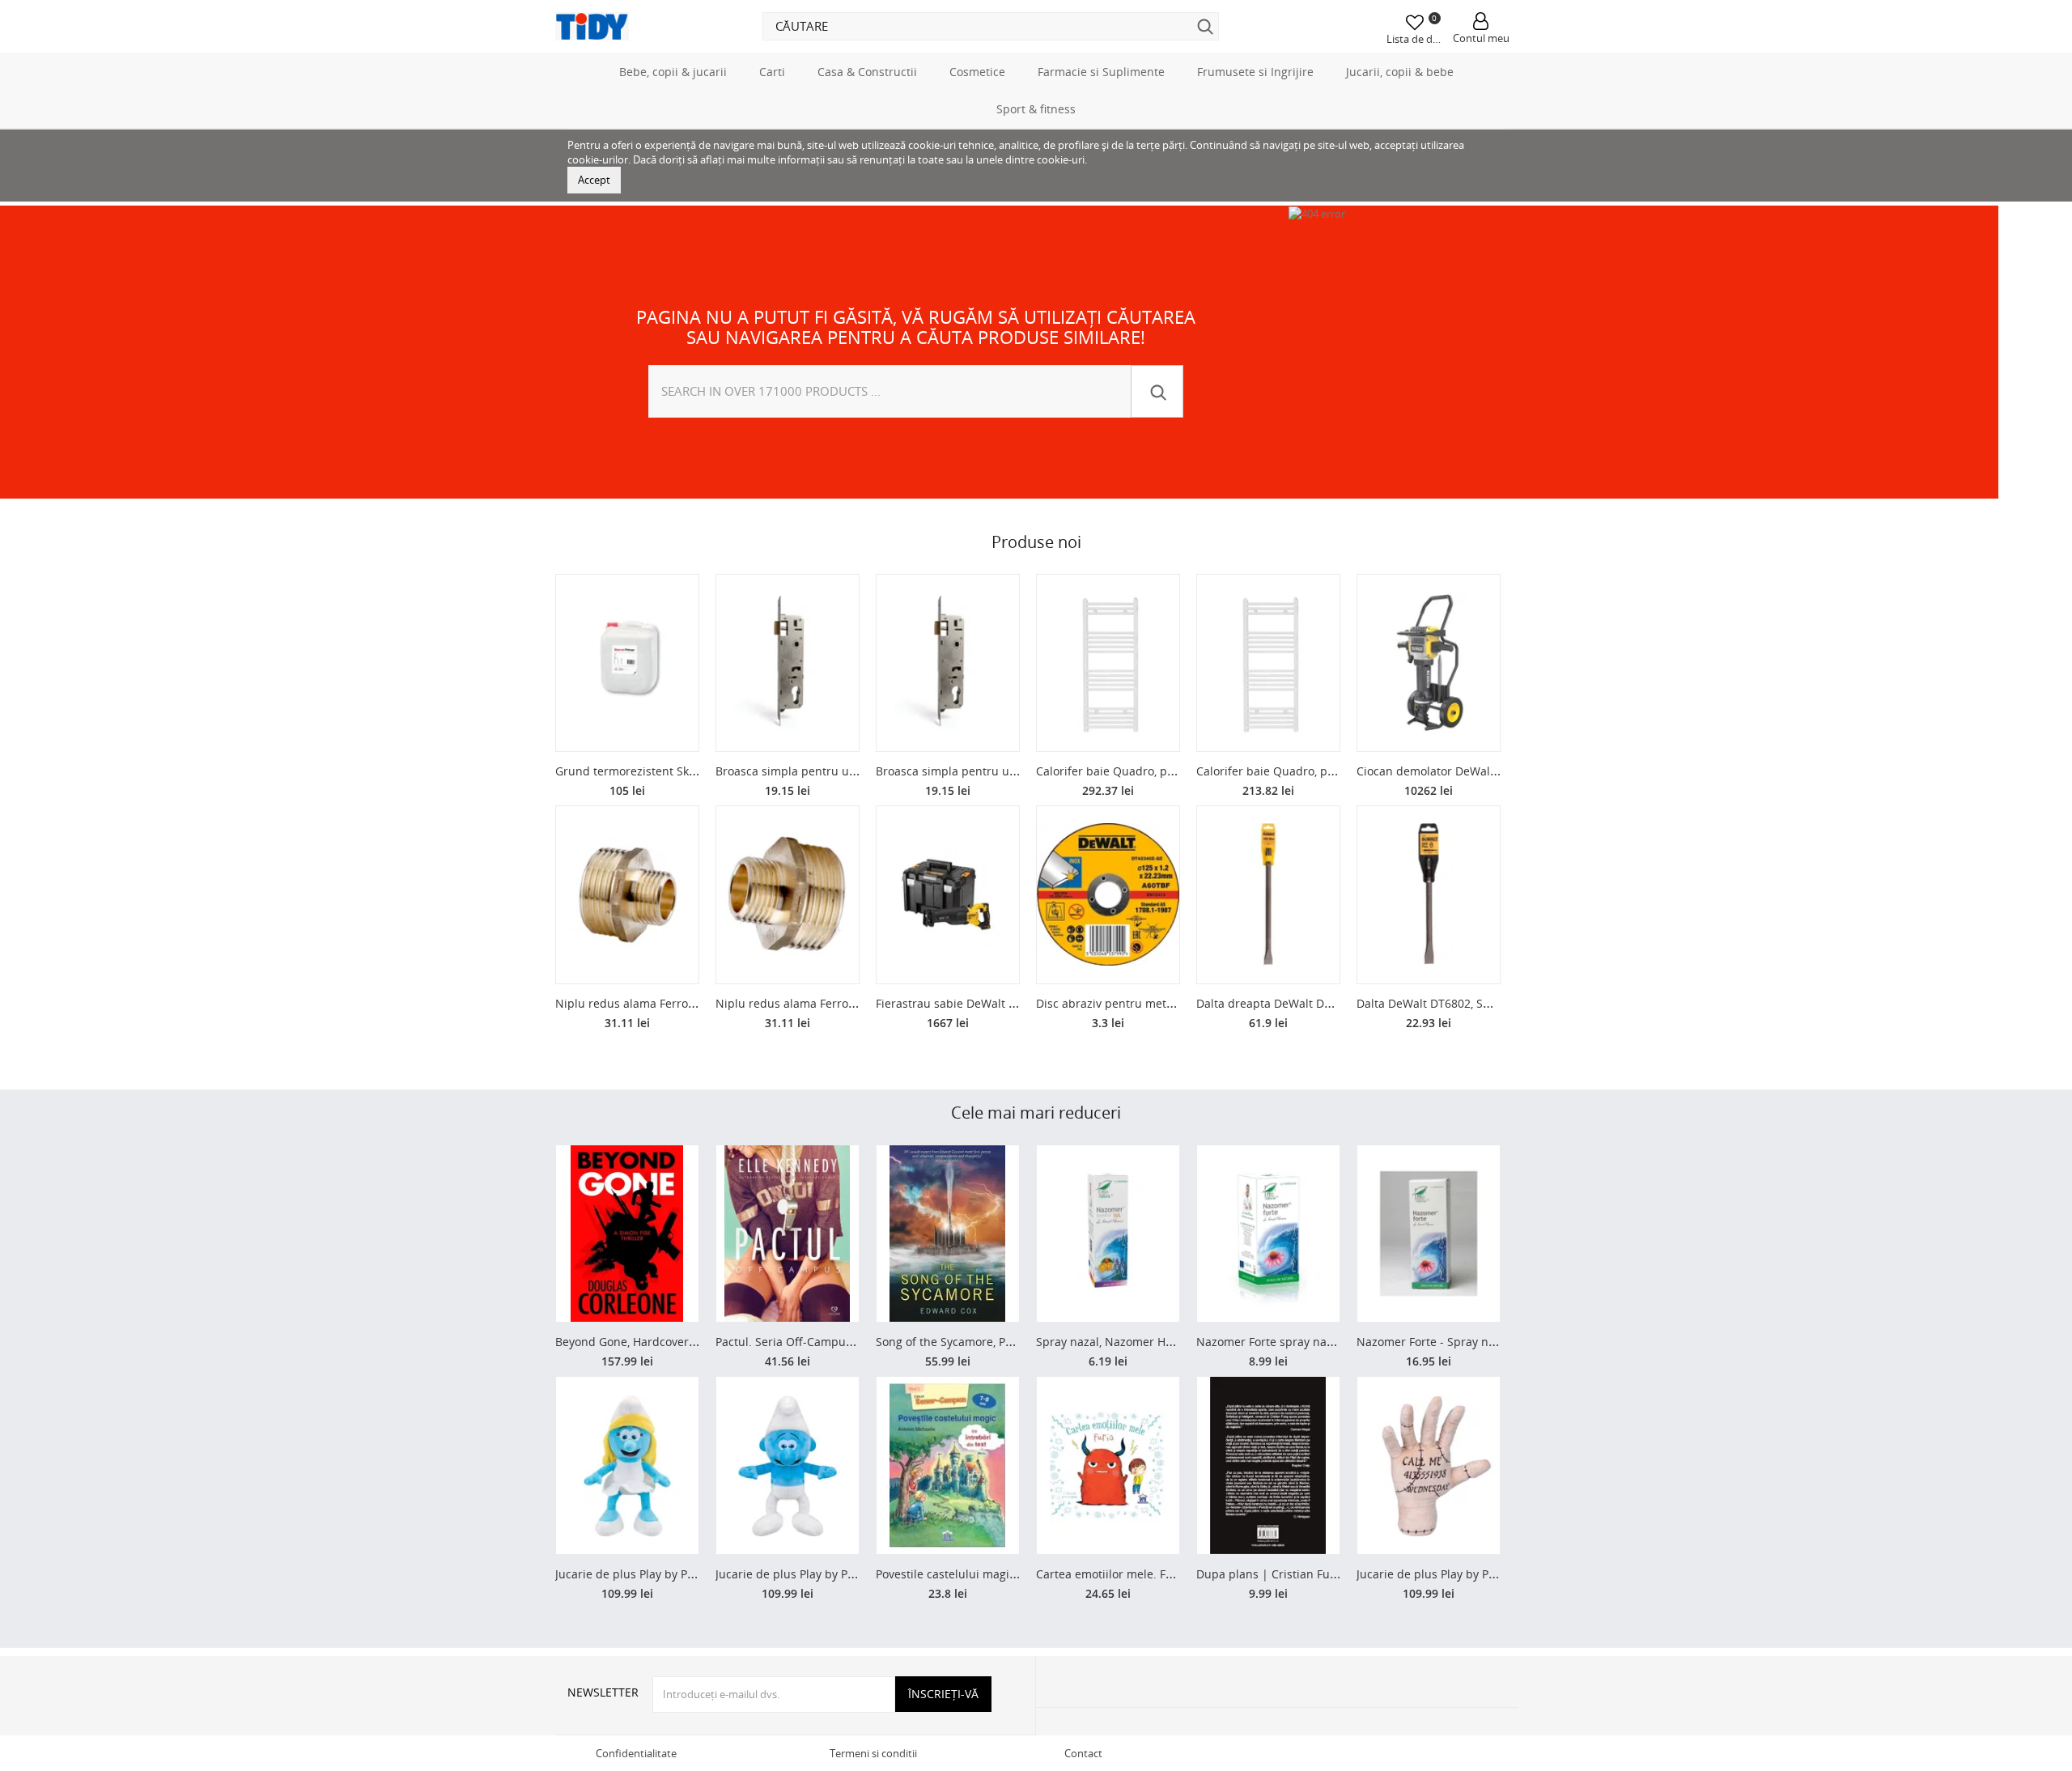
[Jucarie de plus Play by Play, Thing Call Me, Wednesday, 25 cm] (1429, 1465)
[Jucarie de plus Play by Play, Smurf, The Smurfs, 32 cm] (788, 1465)
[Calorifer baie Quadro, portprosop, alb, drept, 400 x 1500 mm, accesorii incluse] (1268, 663)
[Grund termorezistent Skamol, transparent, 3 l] (627, 663)
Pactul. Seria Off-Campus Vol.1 (798, 1342)
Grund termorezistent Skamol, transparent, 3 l (680, 771)
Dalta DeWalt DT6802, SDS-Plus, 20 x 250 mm (1478, 1003)
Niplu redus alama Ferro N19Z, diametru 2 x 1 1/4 (850, 1003)
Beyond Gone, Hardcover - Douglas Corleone (675, 1342)
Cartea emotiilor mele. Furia (1112, 1574)
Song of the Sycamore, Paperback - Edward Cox (1003, 1342)
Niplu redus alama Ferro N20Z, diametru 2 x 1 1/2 (690, 1003)
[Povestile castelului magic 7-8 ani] (948, 1465)
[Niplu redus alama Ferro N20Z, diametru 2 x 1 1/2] (627, 895)
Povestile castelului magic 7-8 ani (966, 1574)
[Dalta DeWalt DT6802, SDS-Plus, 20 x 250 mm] (1429, 895)
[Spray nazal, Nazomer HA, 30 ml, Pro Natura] (1108, 1234)
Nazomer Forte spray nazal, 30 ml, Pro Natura (1319, 1342)
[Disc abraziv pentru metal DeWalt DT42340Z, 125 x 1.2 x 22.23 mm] (1108, 895)
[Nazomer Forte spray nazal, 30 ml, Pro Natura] (1268, 1234)
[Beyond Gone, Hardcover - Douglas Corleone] (627, 1234)
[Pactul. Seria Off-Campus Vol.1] (788, 1234)
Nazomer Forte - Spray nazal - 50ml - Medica (1477, 1342)
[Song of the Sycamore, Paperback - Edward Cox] (948, 1234)
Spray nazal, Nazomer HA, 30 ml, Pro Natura (1155, 1342)
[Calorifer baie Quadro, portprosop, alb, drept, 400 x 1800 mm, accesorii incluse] (1108, 663)
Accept (594, 180)
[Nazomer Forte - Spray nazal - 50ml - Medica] (1429, 1234)
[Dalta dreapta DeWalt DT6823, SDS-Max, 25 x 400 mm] (1268, 895)
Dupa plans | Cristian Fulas (1271, 1574)
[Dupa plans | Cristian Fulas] (1268, 1465)
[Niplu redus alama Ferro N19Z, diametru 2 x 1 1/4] (788, 895)
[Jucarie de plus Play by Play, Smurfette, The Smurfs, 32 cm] (627, 1465)
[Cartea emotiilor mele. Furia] (1108, 1465)
